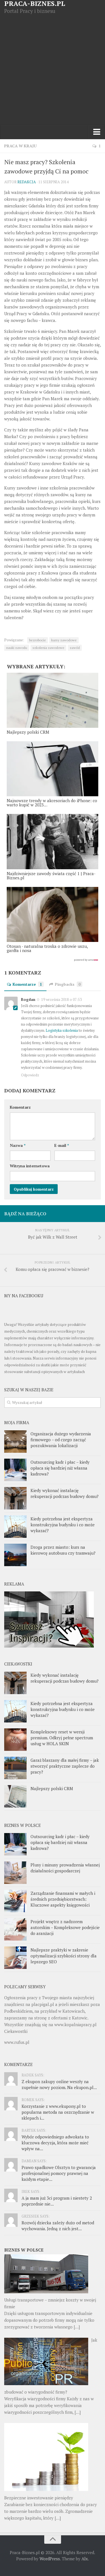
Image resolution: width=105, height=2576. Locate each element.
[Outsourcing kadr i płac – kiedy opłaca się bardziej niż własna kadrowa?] (15, 1470)
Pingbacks (68, 984)
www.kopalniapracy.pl (75, 2024)
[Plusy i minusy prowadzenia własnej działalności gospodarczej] (15, 1873)
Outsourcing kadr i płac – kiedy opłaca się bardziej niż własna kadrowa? (60, 1468)
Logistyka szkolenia (62, 1030)
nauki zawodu (17, 648)
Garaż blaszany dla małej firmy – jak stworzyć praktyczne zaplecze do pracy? (65, 1766)
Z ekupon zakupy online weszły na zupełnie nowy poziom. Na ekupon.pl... (59, 2084)
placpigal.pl (43, 2004)
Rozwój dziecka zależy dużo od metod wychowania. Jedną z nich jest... (58, 2226)
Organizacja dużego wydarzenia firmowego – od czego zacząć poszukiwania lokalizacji (61, 1440)
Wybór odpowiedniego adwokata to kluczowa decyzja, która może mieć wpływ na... (55, 2143)
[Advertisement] (53, 70)
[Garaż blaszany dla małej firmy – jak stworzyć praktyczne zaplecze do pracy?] (15, 1768)
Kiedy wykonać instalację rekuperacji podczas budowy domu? (65, 1493)
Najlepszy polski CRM (52, 1788)
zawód (75, 648)
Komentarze (27, 984)
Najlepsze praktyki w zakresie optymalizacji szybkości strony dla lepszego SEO (64, 1956)
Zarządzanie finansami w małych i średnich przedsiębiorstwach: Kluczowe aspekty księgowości (63, 1899)
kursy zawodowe (64, 640)
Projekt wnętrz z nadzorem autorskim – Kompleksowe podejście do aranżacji (65, 1927)
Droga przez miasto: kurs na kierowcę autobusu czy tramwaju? (63, 1550)
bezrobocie (38, 640)
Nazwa (18, 1145)
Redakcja (27, 182)
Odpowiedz (30, 1075)
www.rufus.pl (17, 2042)
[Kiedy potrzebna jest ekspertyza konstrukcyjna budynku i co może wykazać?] (15, 1527)
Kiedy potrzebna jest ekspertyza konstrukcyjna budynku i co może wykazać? (63, 1525)
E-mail (62, 1145)
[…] (77, 2327)
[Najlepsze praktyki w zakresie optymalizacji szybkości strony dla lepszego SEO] (15, 1958)
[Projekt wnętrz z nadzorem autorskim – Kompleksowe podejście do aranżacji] (15, 1929)
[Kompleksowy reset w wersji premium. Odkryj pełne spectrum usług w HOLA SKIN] (15, 1740)
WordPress (50, 2559)
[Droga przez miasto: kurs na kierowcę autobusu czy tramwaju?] (15, 1555)
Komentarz (20, 1107)
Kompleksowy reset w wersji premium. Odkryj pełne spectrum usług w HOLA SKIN (62, 1738)
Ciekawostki (16, 2031)
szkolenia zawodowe (48, 648)
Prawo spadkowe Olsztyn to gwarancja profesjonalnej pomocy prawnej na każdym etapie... (59, 2173)
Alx (85, 2559)
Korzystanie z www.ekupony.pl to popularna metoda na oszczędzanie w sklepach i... (58, 2112)
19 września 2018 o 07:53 (61, 999)
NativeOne (53, 960)
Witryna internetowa (30, 1166)
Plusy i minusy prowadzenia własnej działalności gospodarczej (65, 1868)
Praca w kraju (20, 146)
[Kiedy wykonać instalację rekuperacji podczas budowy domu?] (15, 1498)
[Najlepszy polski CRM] (15, 1796)
